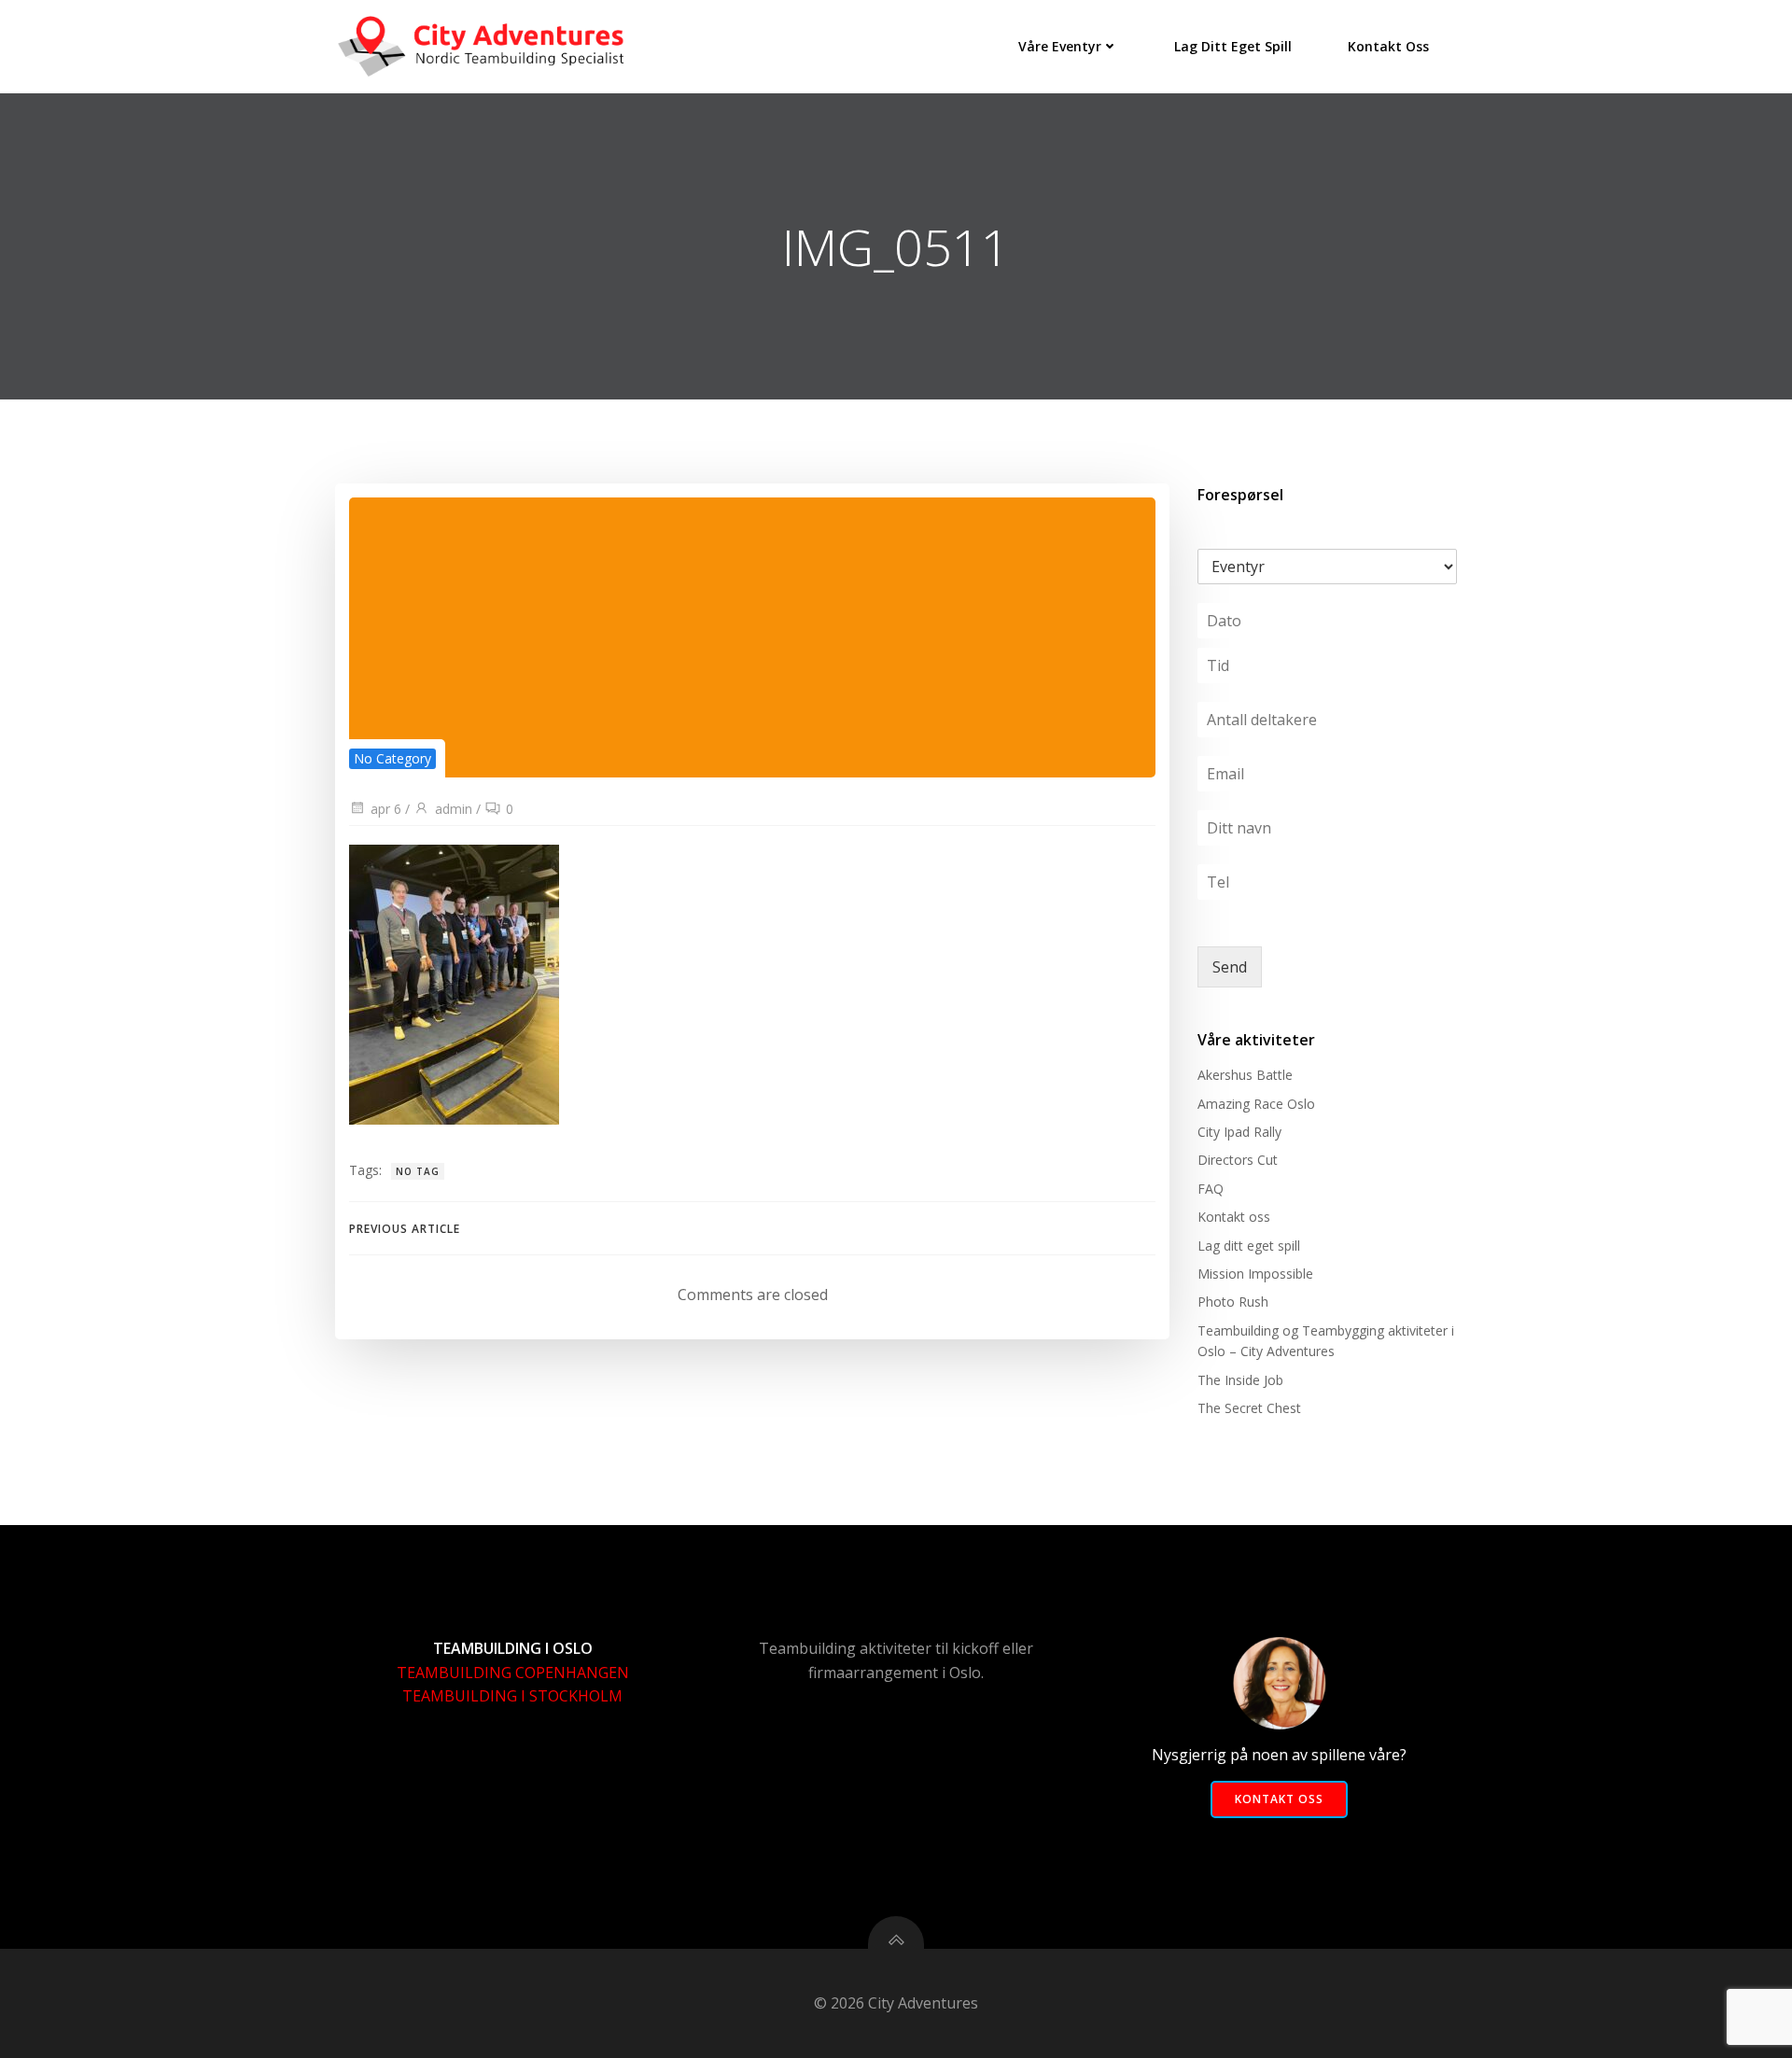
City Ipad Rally (1239, 1132)
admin (454, 809)
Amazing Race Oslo (1256, 1104)
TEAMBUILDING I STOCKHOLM (512, 1696)
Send (1230, 967)
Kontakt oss (1388, 46)
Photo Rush (1233, 1302)
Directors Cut (1238, 1160)
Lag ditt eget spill (1233, 46)
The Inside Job (1240, 1380)
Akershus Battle (1245, 1075)
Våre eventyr (1060, 46)
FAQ (1211, 1189)
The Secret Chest (1249, 1408)
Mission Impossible (1255, 1274)
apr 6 (386, 809)
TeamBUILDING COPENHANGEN (513, 1673)
